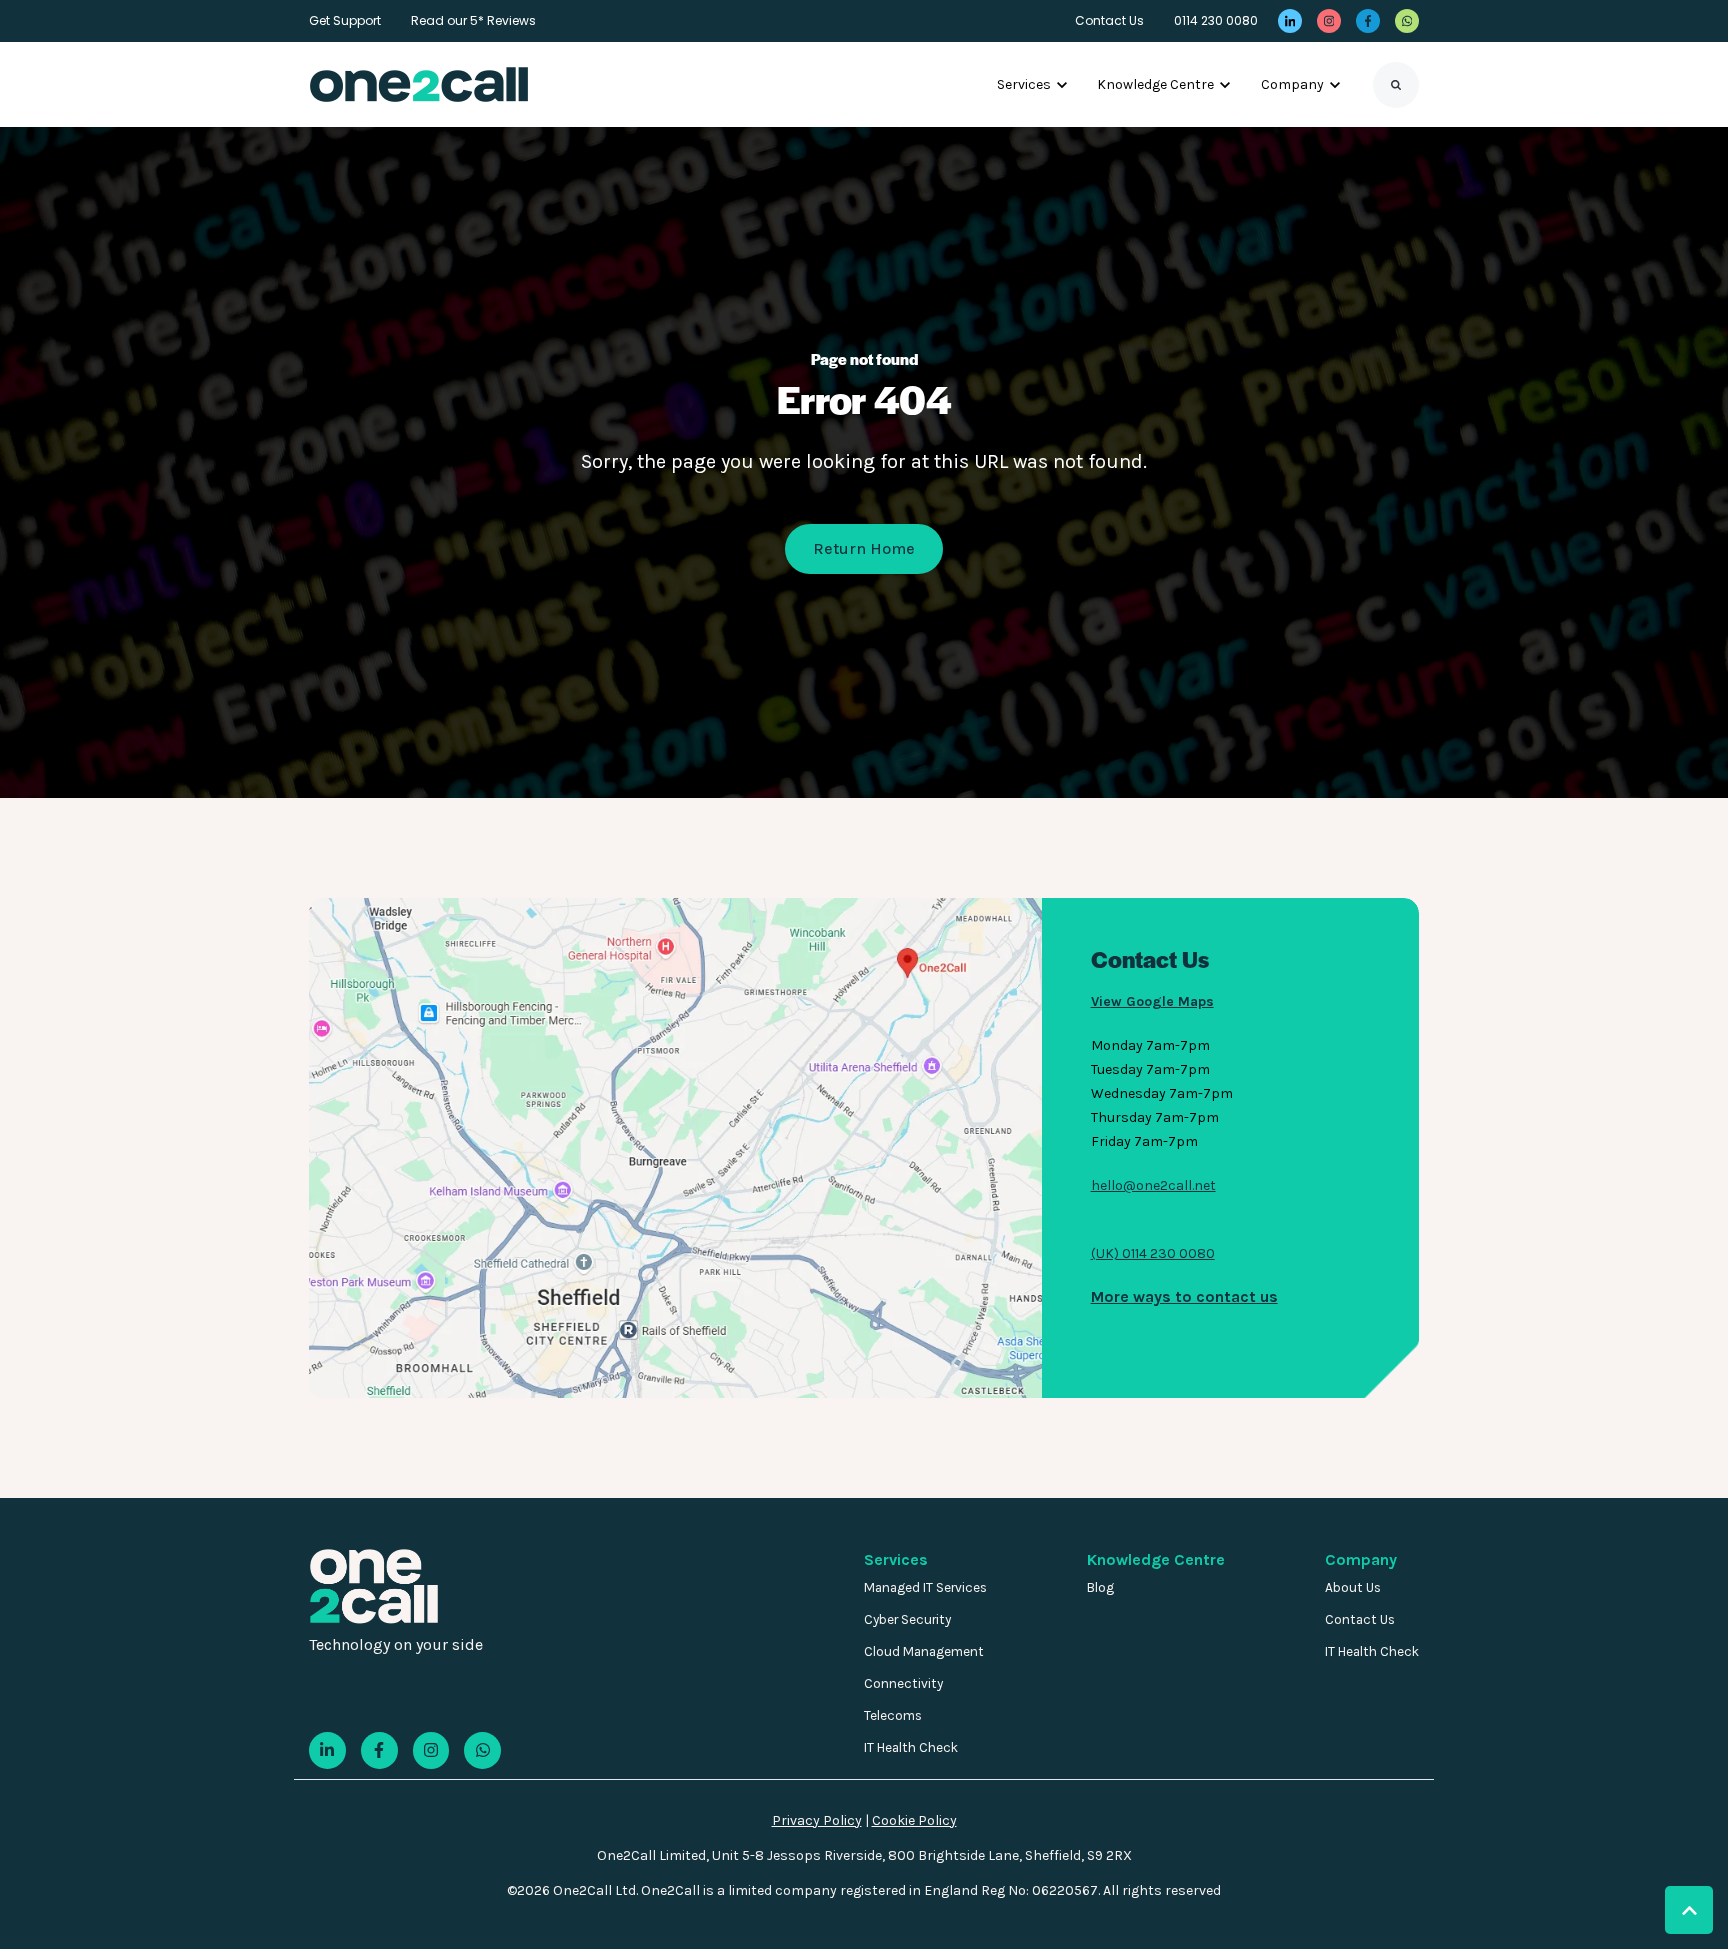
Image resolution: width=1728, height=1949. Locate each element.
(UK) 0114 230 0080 (1153, 1253)
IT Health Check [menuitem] (911, 1747)
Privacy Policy (817, 1820)
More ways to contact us (1184, 1296)
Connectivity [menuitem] (903, 1683)
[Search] (1396, 85)
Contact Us (1109, 20)
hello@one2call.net (1153, 1185)
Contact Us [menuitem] (1360, 1619)
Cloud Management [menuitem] (924, 1651)
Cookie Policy (914, 1820)
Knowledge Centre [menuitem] (1156, 1559)
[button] (1689, 1910)
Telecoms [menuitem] (893, 1715)
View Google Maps (1152, 1001)
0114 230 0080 (1216, 20)
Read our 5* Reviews (473, 20)
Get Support (345, 20)
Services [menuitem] (896, 1559)
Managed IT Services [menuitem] (925, 1587)
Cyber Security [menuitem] (907, 1619)
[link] (1290, 21)
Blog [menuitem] (1100, 1587)
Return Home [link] (864, 548)
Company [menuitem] (1361, 1559)
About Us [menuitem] (1353, 1587)
